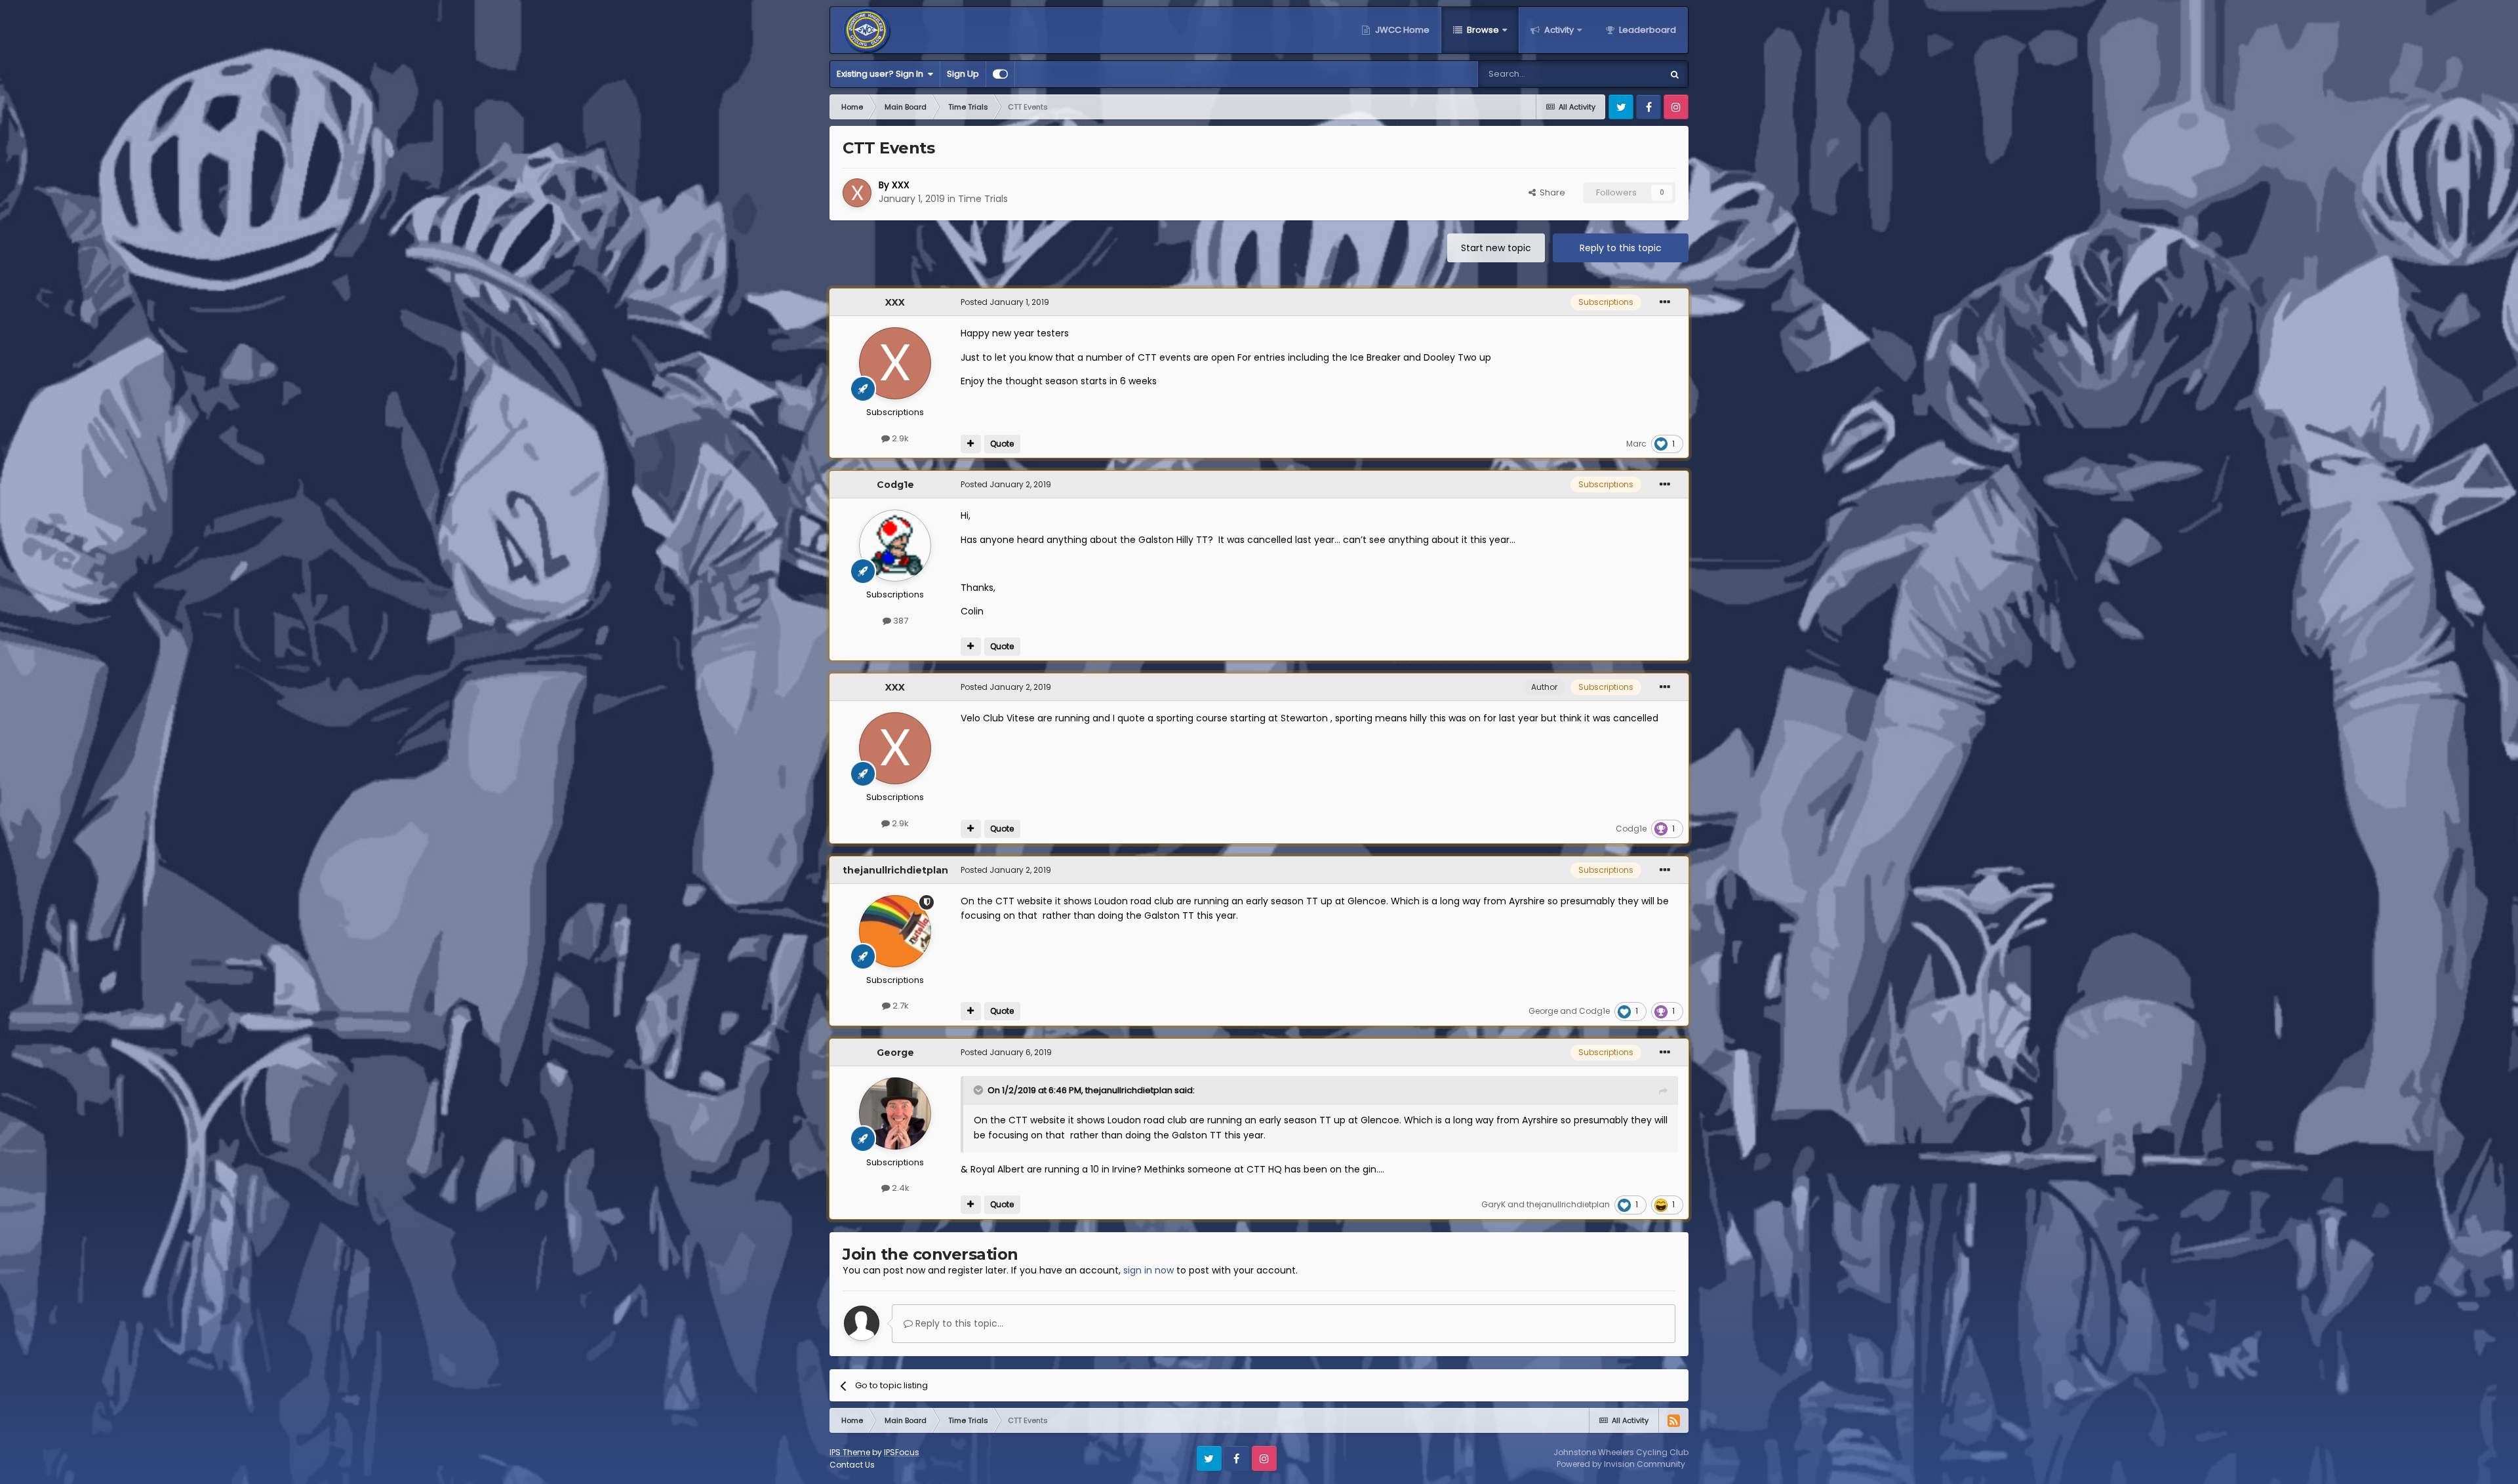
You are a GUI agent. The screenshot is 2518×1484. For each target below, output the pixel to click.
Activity (1558, 30)
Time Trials (983, 199)
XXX (901, 185)
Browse (1482, 30)
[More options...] (1665, 302)
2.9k (899, 438)
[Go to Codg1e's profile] (895, 546)
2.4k (900, 1188)
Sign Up (963, 74)
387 (900, 621)
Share (1550, 192)
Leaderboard (1647, 30)
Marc (1636, 444)
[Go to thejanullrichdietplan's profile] (895, 931)
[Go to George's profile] (895, 1113)
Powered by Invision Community (1621, 1464)
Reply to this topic (1621, 248)
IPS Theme (850, 1452)
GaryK (1493, 1204)
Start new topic (1496, 248)
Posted (1005, 302)
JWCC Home (1401, 30)
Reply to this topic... (958, 1323)
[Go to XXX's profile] (857, 193)
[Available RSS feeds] (1673, 1420)
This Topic (1624, 74)
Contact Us (852, 1465)
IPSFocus (902, 1452)
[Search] (1675, 74)
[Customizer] (1000, 74)
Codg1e (895, 485)
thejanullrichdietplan (895, 870)
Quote (1002, 444)
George (1543, 1011)
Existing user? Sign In (882, 74)
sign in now (1149, 1270)
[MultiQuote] (971, 444)
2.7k (900, 1006)
